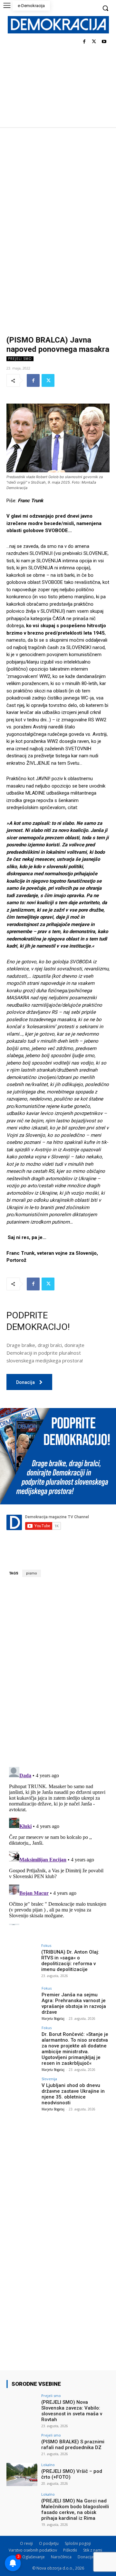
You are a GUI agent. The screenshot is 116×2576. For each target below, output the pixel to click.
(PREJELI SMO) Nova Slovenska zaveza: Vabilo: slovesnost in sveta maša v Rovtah (72, 2411)
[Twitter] (94, 42)
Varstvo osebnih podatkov (33, 2550)
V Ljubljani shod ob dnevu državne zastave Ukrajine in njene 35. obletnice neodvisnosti (73, 2094)
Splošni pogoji (78, 2543)
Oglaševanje (34, 2557)
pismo (32, 1573)
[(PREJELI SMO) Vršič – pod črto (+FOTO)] (22, 2474)
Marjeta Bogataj (53, 2019)
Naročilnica (61, 2557)
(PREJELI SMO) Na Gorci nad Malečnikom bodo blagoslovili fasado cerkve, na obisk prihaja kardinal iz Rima (75, 2509)
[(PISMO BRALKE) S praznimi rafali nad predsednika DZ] (22, 2445)
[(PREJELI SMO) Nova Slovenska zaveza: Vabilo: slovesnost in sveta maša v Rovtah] (22, 2405)
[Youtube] (104, 42)
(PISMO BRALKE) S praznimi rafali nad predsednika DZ (73, 2445)
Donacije (86, 2557)
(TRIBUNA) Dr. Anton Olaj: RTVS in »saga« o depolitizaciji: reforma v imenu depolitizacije (70, 1961)
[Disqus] (58, 1672)
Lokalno (48, 2465)
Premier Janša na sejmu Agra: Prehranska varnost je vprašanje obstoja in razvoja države (74, 2003)
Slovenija (49, 2079)
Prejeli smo (20, 359)
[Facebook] (84, 42)
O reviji (26, 2543)
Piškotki (70, 2550)
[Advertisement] (58, 188)
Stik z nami (93, 2550)
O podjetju (49, 2543)
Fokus (46, 1945)
